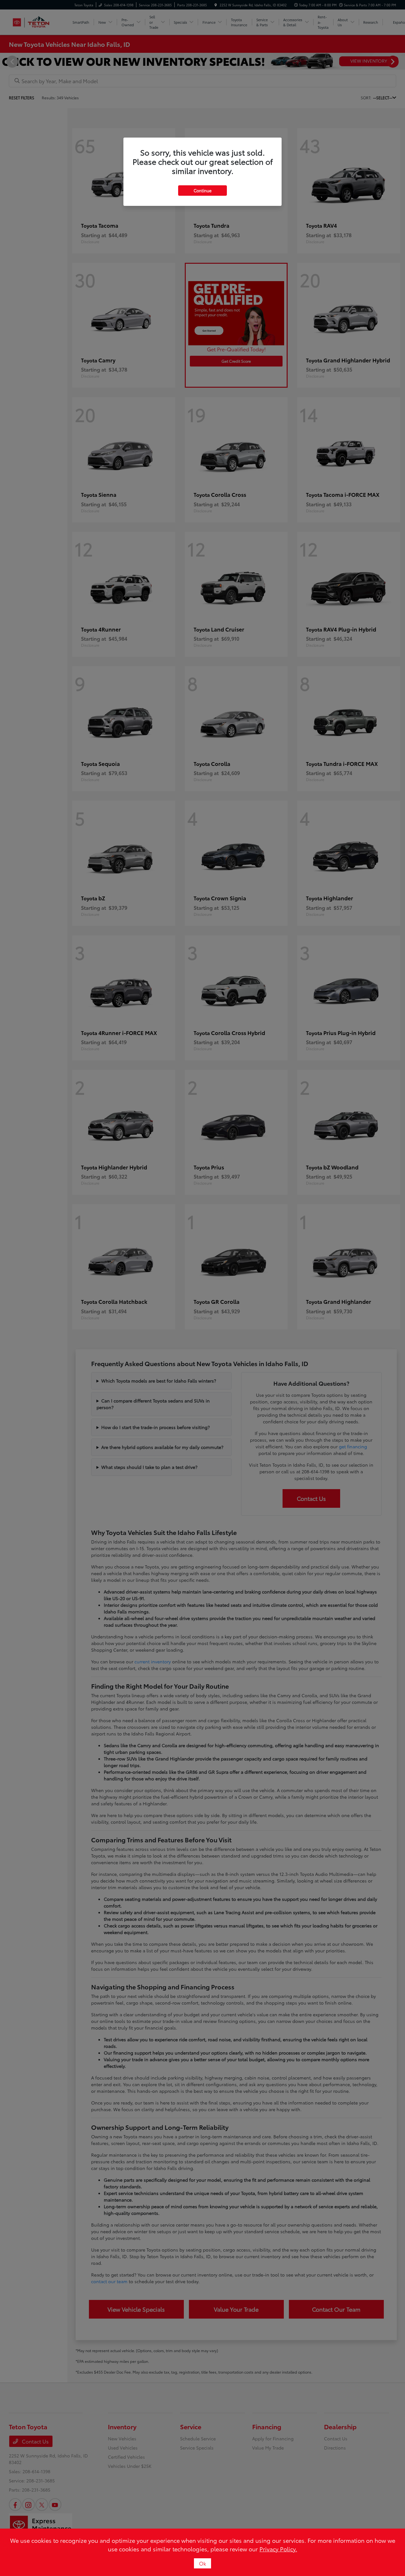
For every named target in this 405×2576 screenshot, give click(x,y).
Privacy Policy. (278, 2549)
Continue (202, 190)
